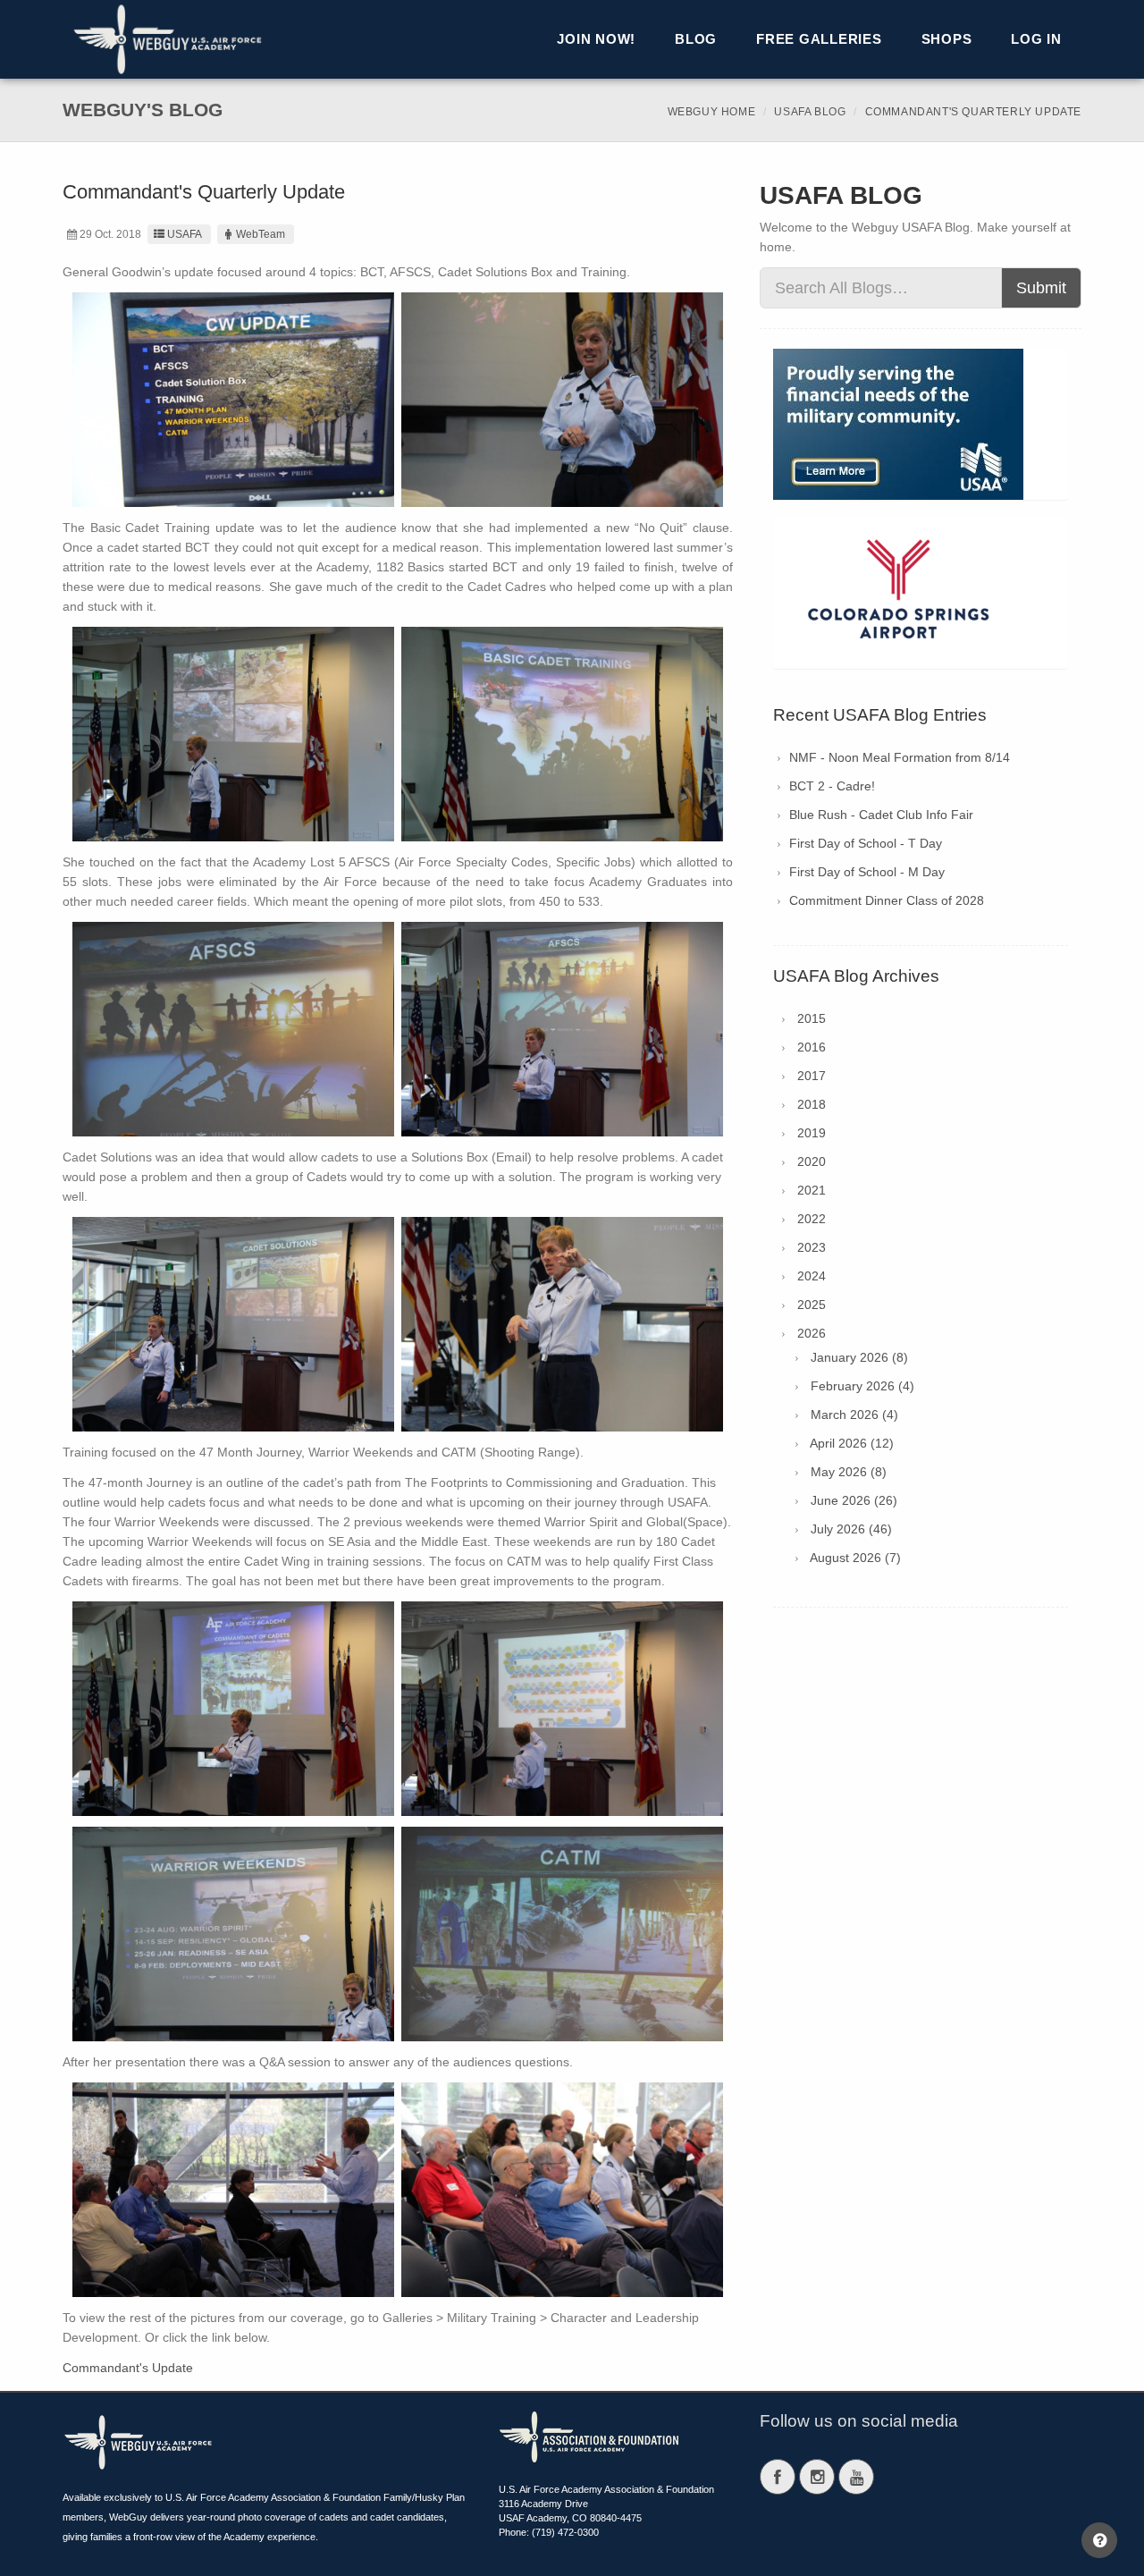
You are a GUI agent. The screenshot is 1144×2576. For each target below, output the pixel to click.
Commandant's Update (128, 2368)
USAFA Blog (810, 112)
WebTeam (261, 234)
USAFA (185, 234)
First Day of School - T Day (866, 843)
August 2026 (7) (855, 1558)
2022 (812, 1219)
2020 (812, 1161)
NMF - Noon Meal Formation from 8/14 (900, 757)
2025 (812, 1305)
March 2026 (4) (854, 1415)
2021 (812, 1190)
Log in (1036, 39)
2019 (812, 1133)
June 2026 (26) (854, 1500)
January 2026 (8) (859, 1357)
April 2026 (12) (852, 1443)
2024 (812, 1276)
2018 (812, 1104)
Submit (1041, 288)
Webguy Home (712, 112)
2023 (812, 1247)
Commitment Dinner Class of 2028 (887, 900)
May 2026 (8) (849, 1472)
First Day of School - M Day (867, 872)
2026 (812, 1333)
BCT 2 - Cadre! (832, 786)
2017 (812, 1076)
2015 (812, 1018)
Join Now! (596, 39)
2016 (812, 1047)
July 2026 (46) (851, 1529)
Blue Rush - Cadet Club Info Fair (881, 815)
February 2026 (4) (862, 1386)
